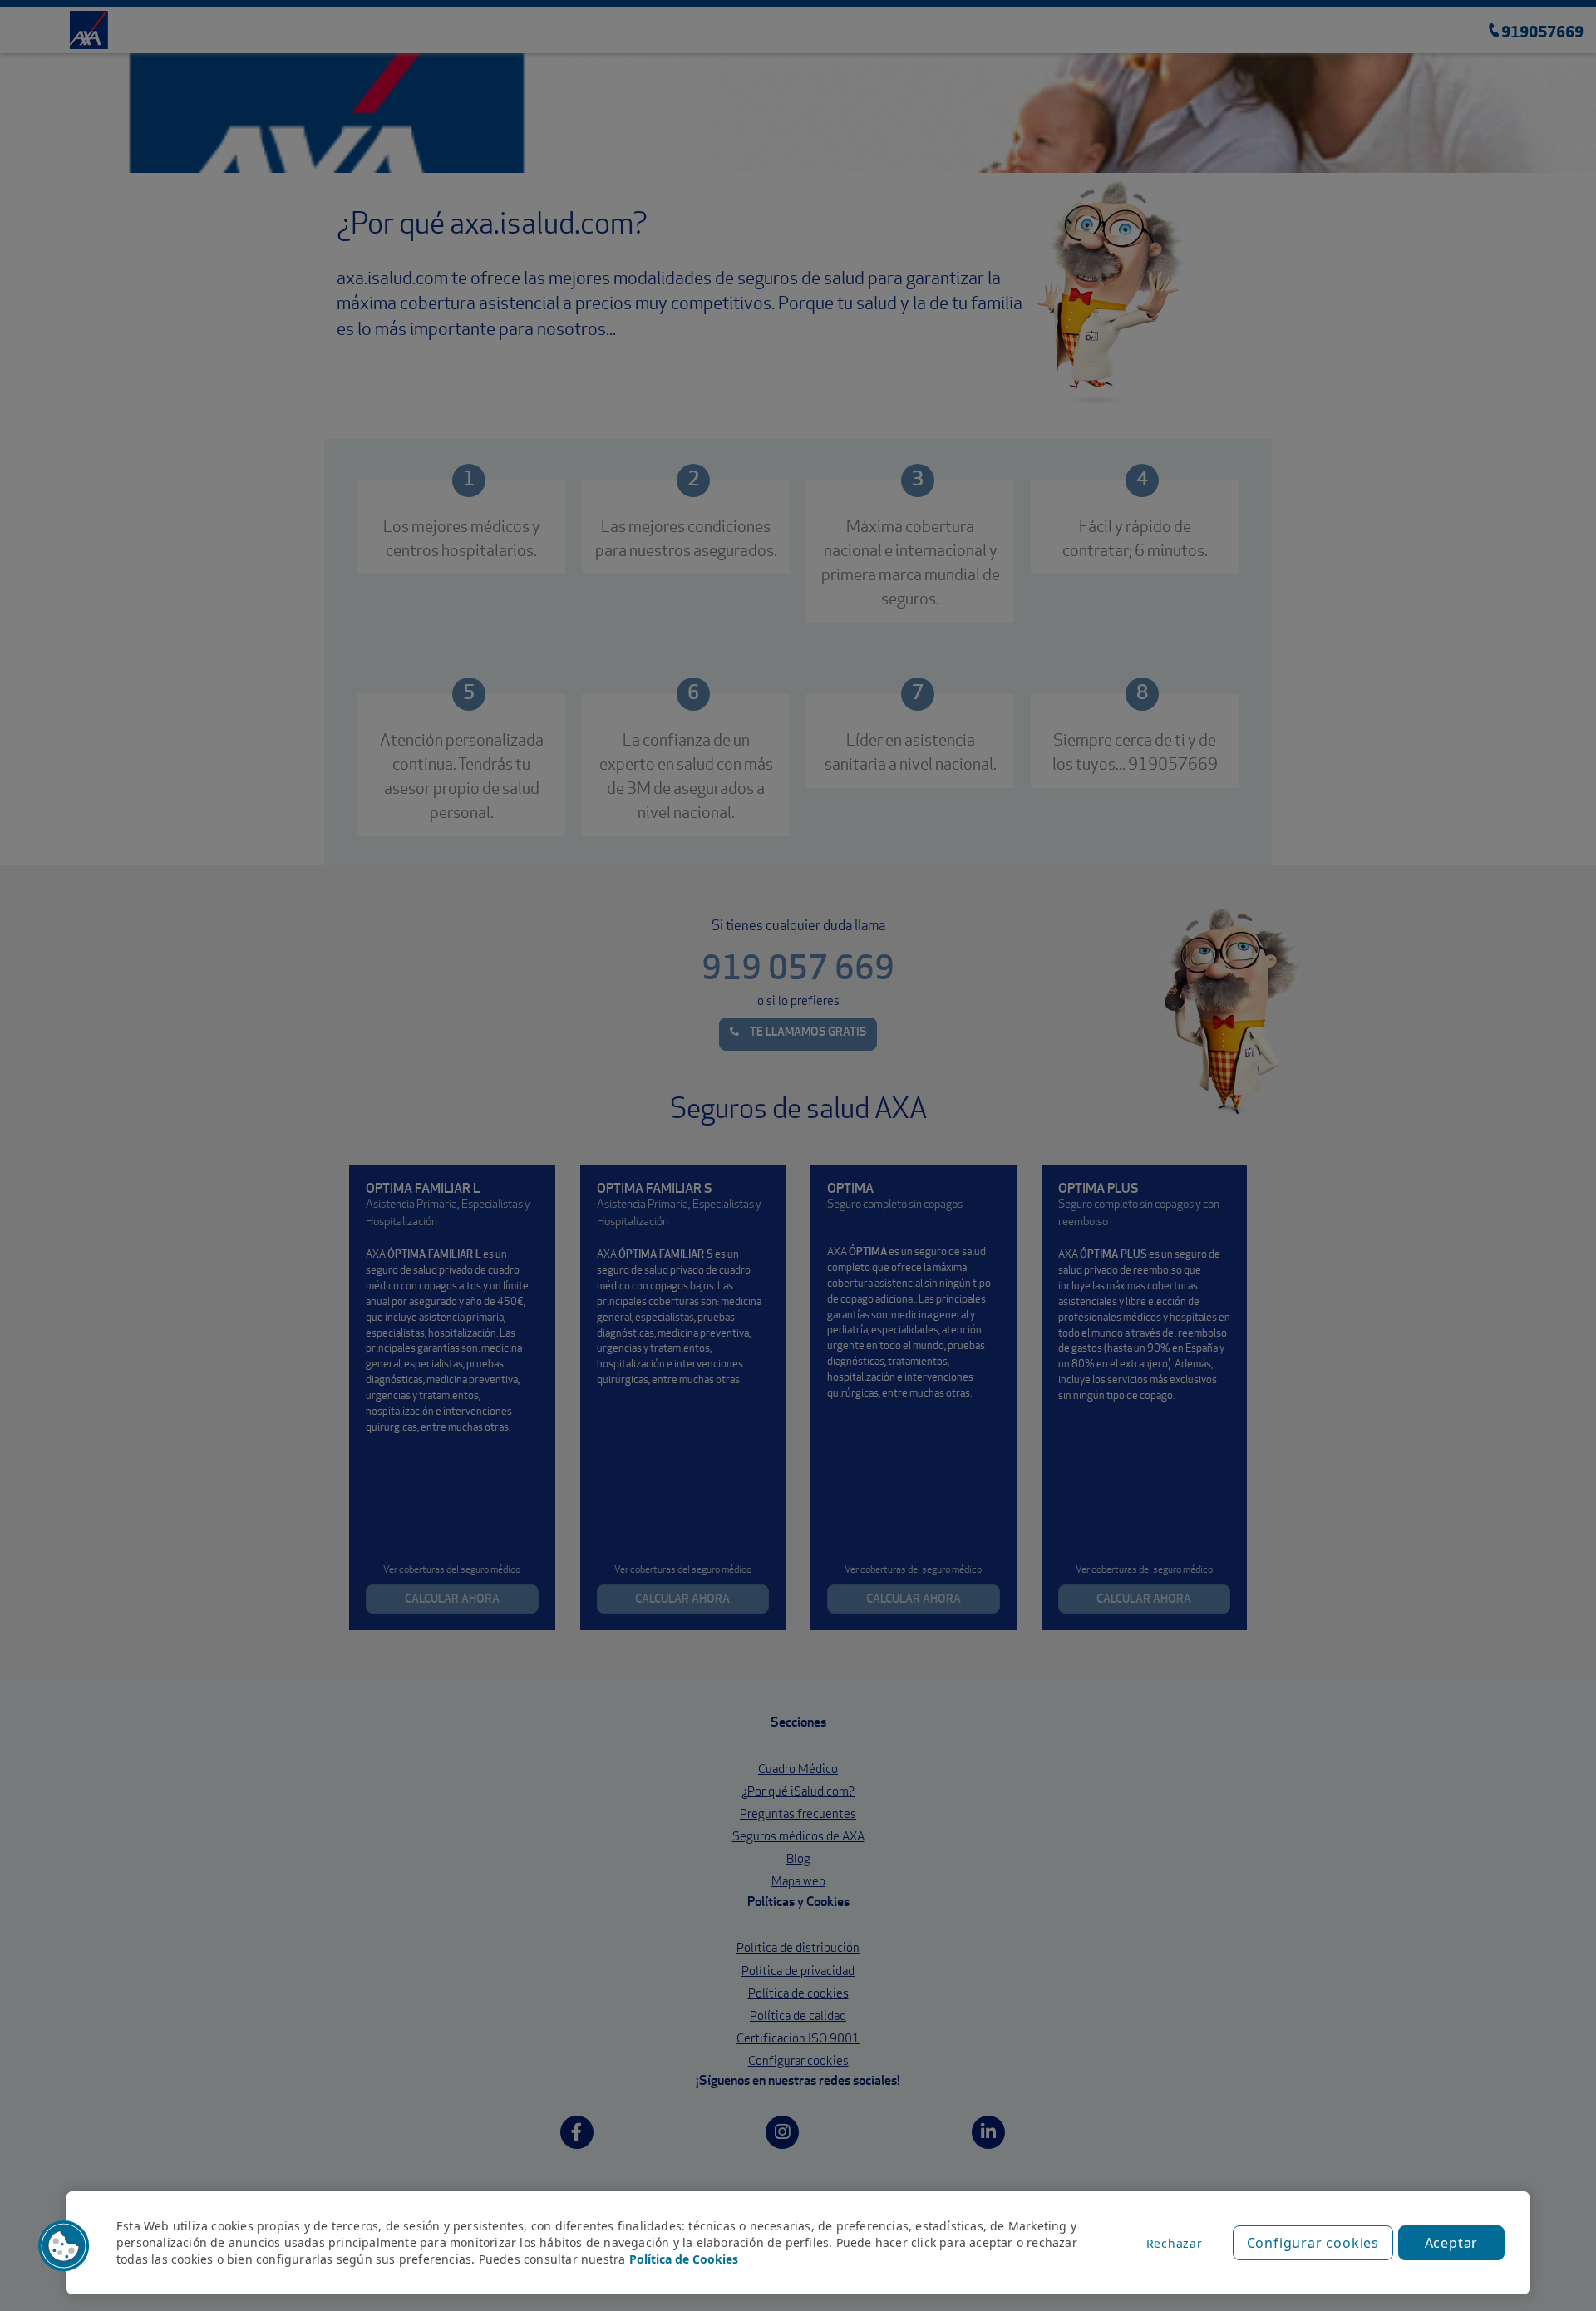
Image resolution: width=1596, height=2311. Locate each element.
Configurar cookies (1313, 2243)
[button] (64, 2246)
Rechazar (1175, 2243)
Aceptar (1452, 2243)
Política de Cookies (684, 2259)
